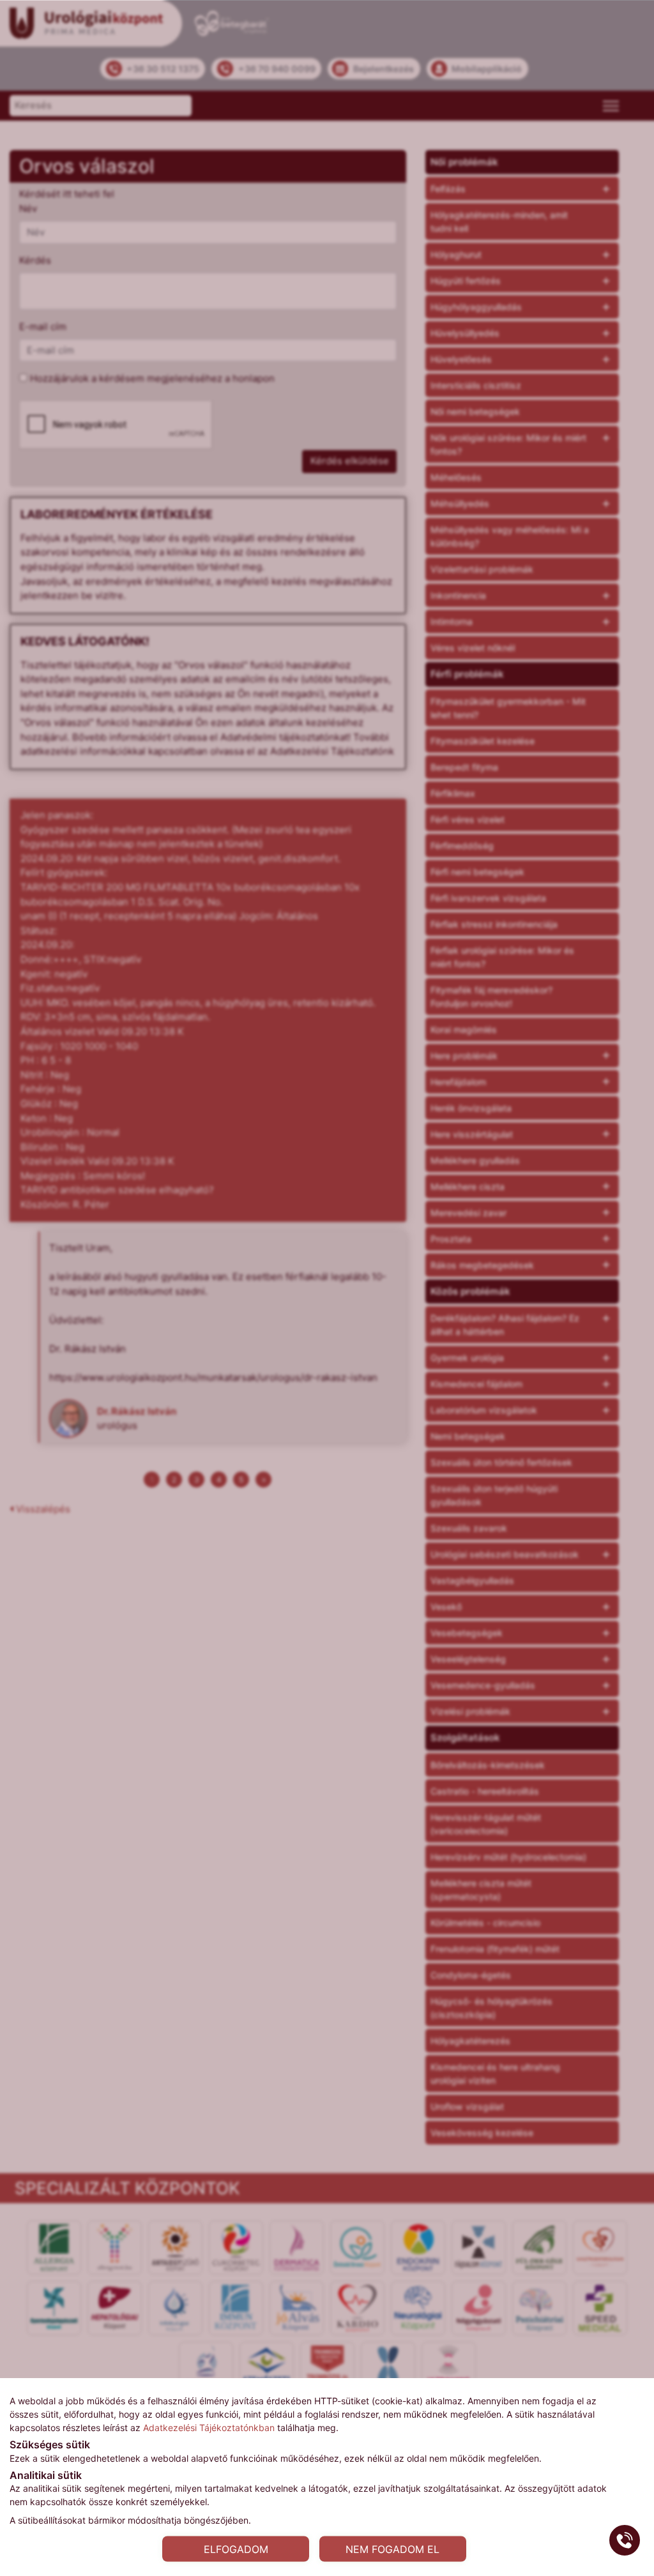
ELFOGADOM (236, 2549)
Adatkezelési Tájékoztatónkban (209, 2427)
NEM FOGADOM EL (392, 2549)
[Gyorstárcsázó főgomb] (625, 2540)
